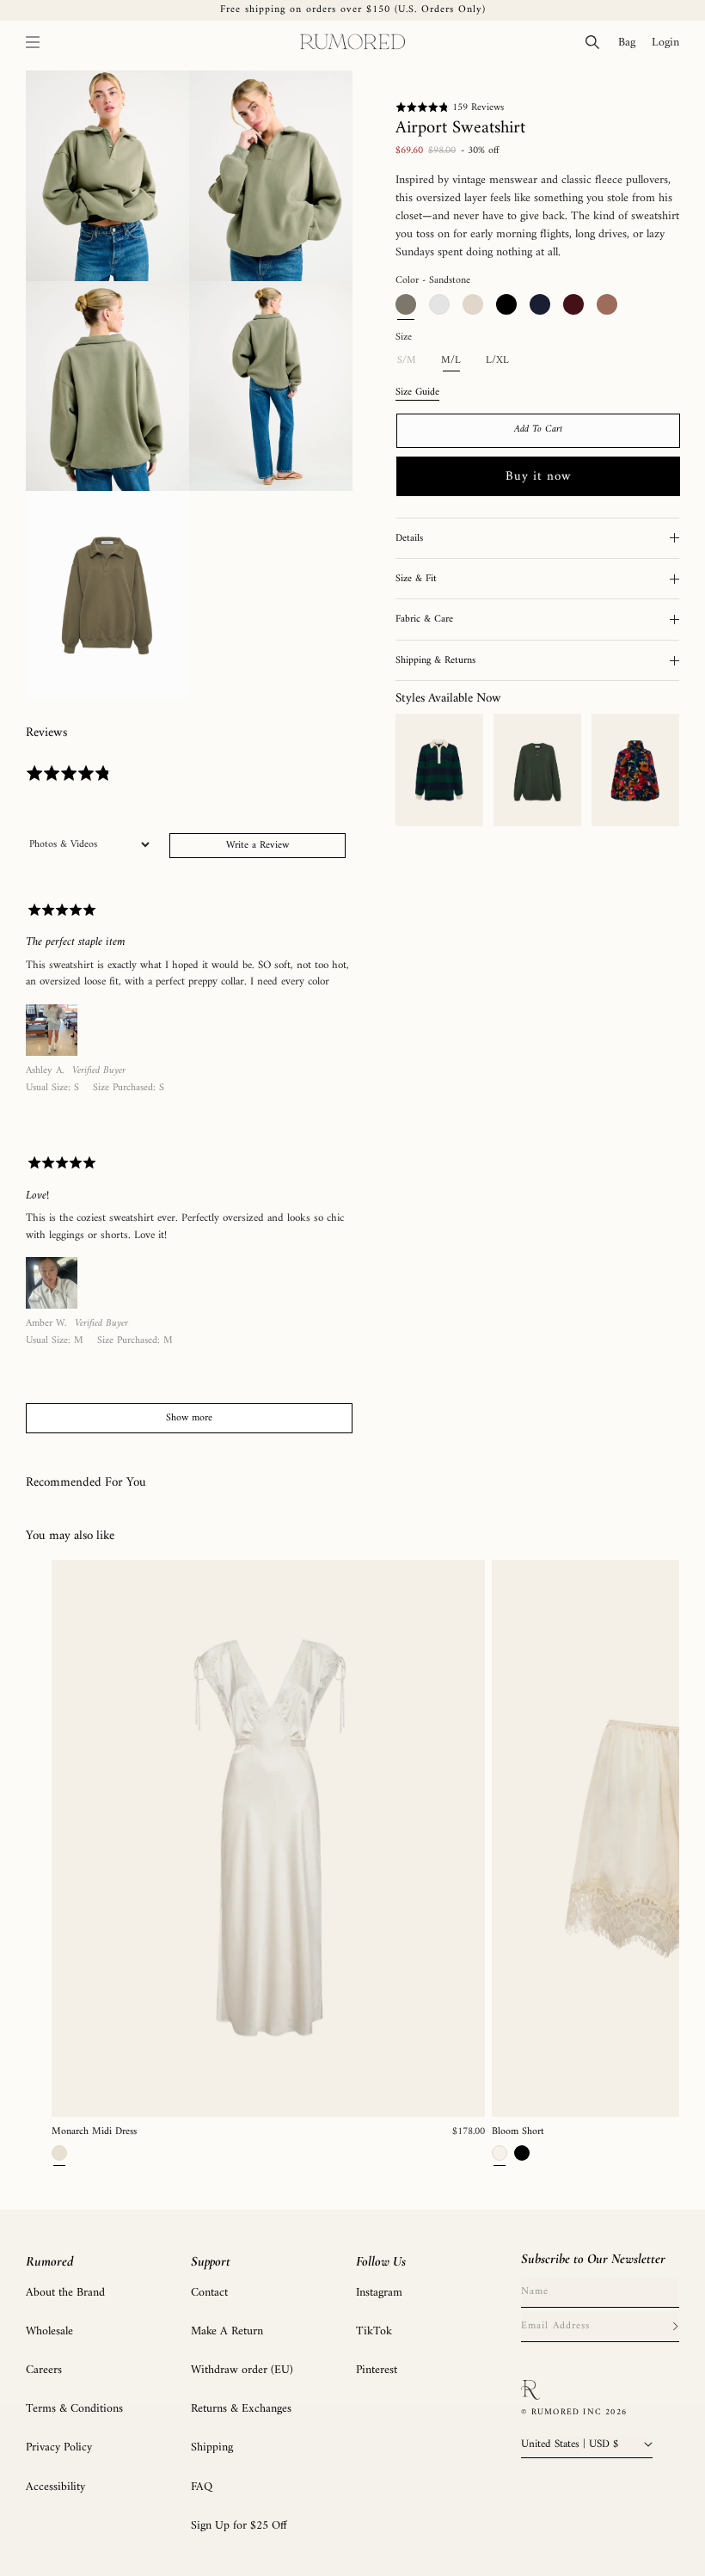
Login (669, 42)
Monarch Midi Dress (94, 2132)
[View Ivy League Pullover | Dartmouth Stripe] (439, 770)
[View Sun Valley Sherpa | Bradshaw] (635, 770)
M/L (451, 361)
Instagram (379, 2293)
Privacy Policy (59, 2447)
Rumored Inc (567, 2412)
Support (211, 2261)
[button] (33, 42)
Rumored (49, 2261)
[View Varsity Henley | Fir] (537, 770)
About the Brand (65, 2293)
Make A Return (227, 2331)
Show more (189, 1418)
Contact (209, 2293)
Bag (631, 42)
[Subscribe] (675, 2327)
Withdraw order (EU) (242, 2370)
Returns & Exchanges (241, 2409)
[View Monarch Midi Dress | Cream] (268, 1838)
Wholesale (49, 2331)
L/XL (497, 361)
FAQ (202, 2487)
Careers (44, 2370)
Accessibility (55, 2487)
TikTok (374, 2331)
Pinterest (377, 2370)
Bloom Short (518, 2132)
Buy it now (539, 477)
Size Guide (417, 393)
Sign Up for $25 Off (239, 2526)
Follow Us (381, 2261)
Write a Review (257, 846)
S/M (412, 364)
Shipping (212, 2447)
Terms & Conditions (74, 2409)
